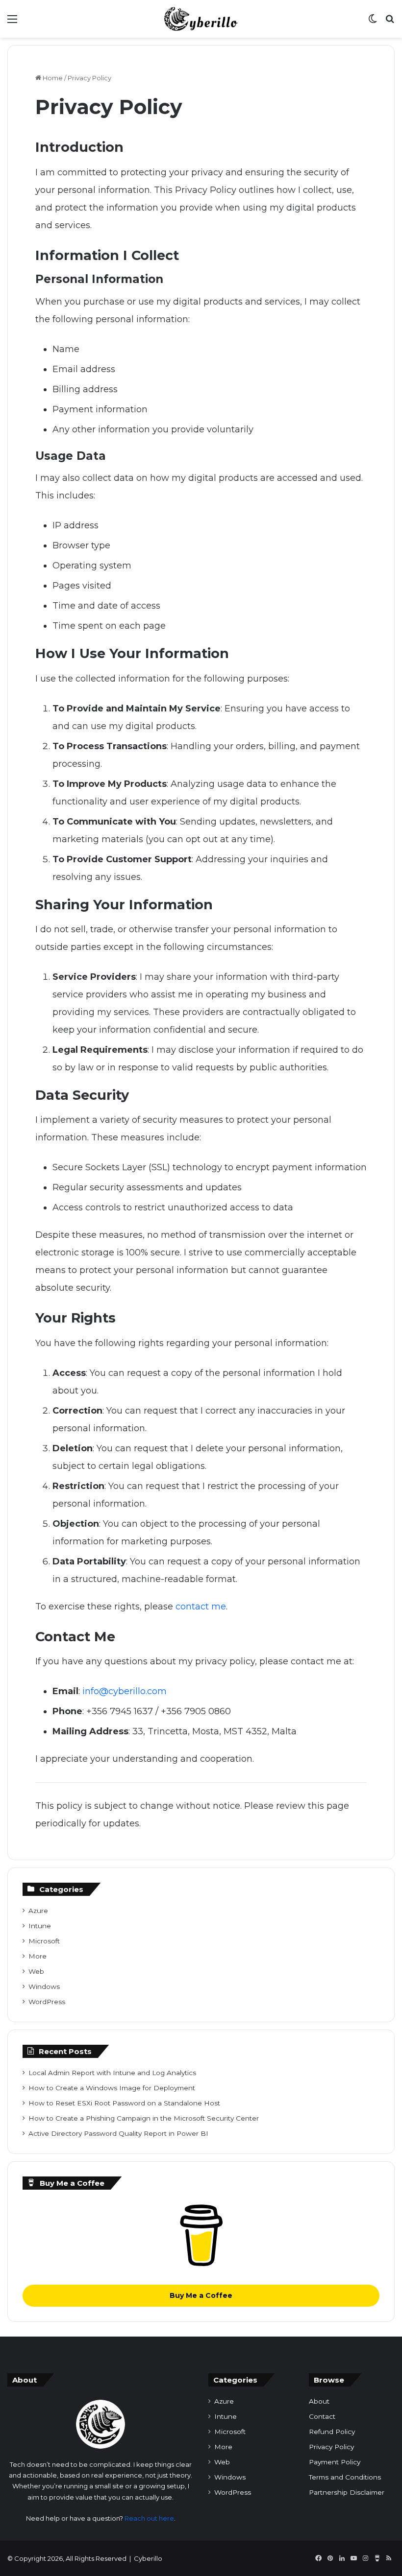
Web (36, 1971)
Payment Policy (335, 2462)
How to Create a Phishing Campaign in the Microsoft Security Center (144, 2118)
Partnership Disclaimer (347, 2492)
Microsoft (44, 1941)
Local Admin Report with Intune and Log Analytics (112, 2073)
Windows (44, 1986)
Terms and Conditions (345, 2477)
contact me (201, 1607)
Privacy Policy (331, 2447)
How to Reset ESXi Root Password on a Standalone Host (124, 2103)
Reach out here (149, 2518)
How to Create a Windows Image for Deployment (112, 2088)
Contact (322, 2416)
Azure (38, 1911)
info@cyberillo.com (125, 1691)
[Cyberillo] (201, 19)
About (319, 2401)
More (38, 1956)
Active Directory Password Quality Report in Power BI (118, 2133)
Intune (40, 1926)
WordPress (47, 2002)
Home (52, 78)
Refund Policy (332, 2432)
